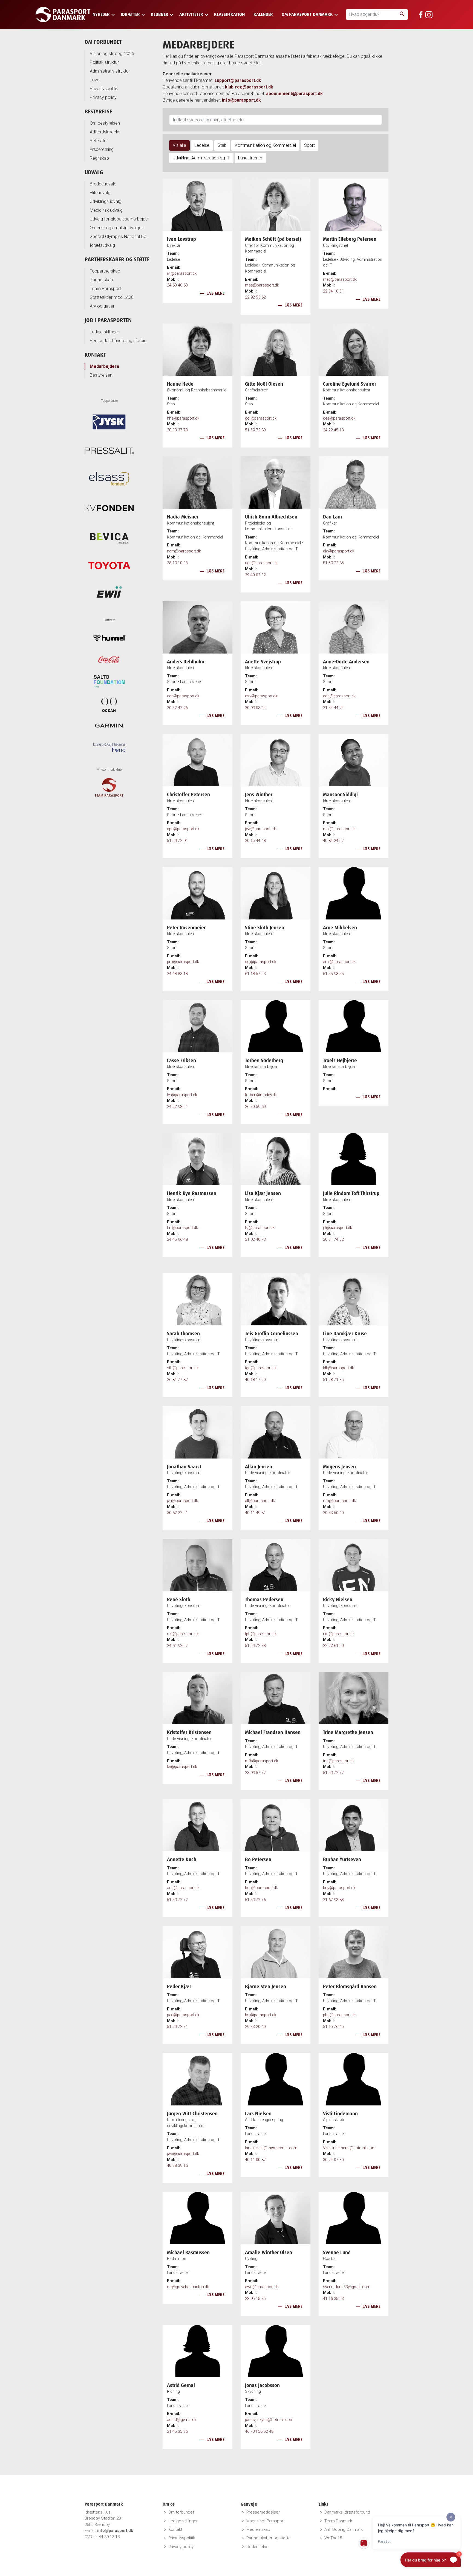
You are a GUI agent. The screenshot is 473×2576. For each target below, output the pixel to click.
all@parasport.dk (260, 1501)
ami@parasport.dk (339, 962)
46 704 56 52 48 (259, 2432)
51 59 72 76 (255, 1900)
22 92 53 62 (255, 297)
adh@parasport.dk (183, 1888)
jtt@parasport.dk (338, 1228)
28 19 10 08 (177, 563)
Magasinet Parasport (266, 2521)
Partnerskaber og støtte (117, 259)
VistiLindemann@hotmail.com (349, 2148)
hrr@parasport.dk (182, 1228)
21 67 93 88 (333, 1900)
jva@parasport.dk (182, 1501)
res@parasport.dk (183, 1634)
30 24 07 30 (333, 2160)
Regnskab (99, 158)
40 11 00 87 (255, 2160)
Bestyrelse (98, 111)
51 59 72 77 (333, 1773)
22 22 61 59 (333, 1646)
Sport (309, 145)
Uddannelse (257, 2547)
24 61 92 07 (177, 1646)
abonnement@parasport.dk (294, 94)
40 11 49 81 (255, 1513)
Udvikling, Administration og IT (201, 158)
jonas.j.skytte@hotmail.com (269, 2420)
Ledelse (202, 145)
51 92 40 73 (255, 1240)
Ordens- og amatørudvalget (116, 228)
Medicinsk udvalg (106, 210)
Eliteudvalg (100, 193)
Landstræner (250, 158)
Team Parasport (105, 289)
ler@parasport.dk (182, 1095)
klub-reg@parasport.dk (249, 87)
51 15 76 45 (333, 2027)
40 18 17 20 (255, 1380)
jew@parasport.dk (261, 829)
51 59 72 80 (255, 430)
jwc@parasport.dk (183, 2154)
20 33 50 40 (333, 1513)
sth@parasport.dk (183, 1368)
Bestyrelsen (101, 375)
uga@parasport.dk (261, 563)
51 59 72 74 (177, 2027)
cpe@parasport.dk (183, 829)
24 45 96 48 (177, 1240)
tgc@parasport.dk (261, 1368)
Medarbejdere (105, 366)
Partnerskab (101, 280)
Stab (222, 145)
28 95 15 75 (255, 2299)
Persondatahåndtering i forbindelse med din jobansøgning (120, 341)
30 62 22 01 (177, 1513)
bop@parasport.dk (261, 1888)
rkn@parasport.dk (339, 1634)
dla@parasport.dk (339, 551)
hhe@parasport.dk (183, 418)
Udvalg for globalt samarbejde (119, 219)
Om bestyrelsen (105, 123)
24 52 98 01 (177, 1107)
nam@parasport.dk (184, 551)
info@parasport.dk (241, 100)
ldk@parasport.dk (338, 1368)
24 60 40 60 (177, 285)
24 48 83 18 (177, 974)
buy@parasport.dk (339, 1888)
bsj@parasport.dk (261, 2015)
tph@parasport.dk (261, 1634)
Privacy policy (103, 97)
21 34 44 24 (333, 708)
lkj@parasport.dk (260, 1228)
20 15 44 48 (255, 841)
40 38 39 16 (177, 2166)
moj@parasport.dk (339, 1501)
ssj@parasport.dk (261, 962)
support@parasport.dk (238, 80)
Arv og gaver (102, 306)
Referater (99, 141)
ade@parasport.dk (183, 696)
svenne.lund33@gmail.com (347, 2287)
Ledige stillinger (104, 332)
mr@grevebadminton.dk (188, 2287)
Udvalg (94, 172)
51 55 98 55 (333, 974)
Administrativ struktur (110, 71)
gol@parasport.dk (261, 418)
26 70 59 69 (255, 1107)
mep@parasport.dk (340, 280)
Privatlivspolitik (104, 89)
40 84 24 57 (333, 841)
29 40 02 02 (255, 575)
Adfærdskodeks (105, 132)
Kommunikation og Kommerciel (265, 145)
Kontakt (95, 355)
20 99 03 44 (255, 708)
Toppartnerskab (105, 271)
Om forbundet (103, 42)
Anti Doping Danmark (344, 2529)
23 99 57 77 (255, 1773)
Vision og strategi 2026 (112, 54)
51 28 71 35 (333, 1380)
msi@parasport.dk (339, 829)
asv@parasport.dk (261, 696)
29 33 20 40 (255, 2027)
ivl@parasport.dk (182, 273)
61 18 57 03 (255, 974)
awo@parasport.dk (262, 2287)
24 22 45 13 (333, 430)
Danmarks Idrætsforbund (347, 2512)
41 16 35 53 (333, 2299)
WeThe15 (333, 2538)
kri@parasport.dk (182, 1767)
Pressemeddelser (263, 2512)
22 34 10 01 (333, 291)
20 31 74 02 (333, 1240)
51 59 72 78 (255, 1646)
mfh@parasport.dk (262, 1761)
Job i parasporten (108, 320)
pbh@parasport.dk (339, 2015)
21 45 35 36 (177, 2432)
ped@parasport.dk (183, 2015)
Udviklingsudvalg (106, 201)
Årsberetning (102, 149)
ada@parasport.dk (339, 696)
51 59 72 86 (333, 563)
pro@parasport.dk (183, 962)
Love (95, 80)
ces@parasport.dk (339, 418)
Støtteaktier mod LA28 (112, 297)
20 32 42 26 (177, 708)
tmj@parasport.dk (339, 1761)
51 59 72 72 (177, 1900)
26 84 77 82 (177, 1380)
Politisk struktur (104, 62)
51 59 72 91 (177, 841)
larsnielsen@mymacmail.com (271, 2148)
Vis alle (179, 145)
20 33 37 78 (177, 430)
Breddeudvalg (103, 184)
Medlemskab (258, 2529)
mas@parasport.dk (262, 285)
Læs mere (215, 293)
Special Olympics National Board (120, 237)
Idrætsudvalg (102, 245)
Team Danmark (338, 2521)
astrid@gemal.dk (182, 2420)
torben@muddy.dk (261, 1095)
